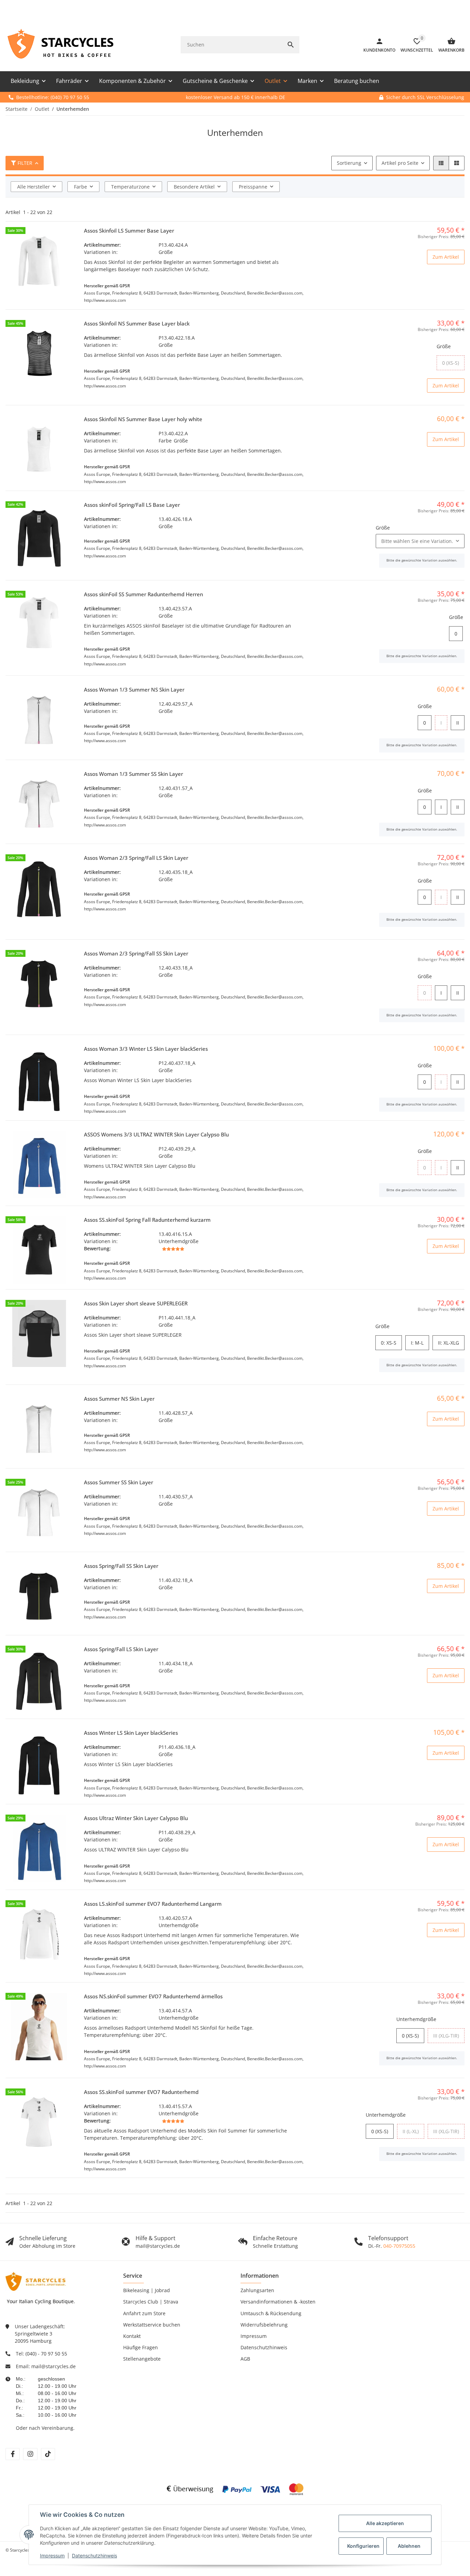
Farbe (81, 187)
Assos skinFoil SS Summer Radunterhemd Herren (143, 594)
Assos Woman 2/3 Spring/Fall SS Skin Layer (136, 953)
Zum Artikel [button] (446, 257)
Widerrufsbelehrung (264, 2325)
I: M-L (420, 1343)
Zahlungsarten (257, 2290)
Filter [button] (25, 163)
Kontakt (132, 2336)
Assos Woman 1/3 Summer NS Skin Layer (134, 690)
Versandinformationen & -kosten (278, 2302)
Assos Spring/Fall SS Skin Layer (121, 1566)
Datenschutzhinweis (94, 2556)
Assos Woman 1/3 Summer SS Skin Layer (133, 774)
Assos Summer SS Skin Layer (119, 1482)
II (459, 723)
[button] (441, 163)
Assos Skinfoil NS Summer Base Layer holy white (143, 419)
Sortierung (349, 163)
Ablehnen (409, 2546)
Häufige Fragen (141, 2347)
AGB (245, 2359)
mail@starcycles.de (54, 2366)
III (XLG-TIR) (449, 2036)
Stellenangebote (142, 2359)
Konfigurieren (363, 2546)
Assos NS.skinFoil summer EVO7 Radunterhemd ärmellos (153, 1996)
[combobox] (420, 541)
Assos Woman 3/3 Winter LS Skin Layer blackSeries (146, 1049)
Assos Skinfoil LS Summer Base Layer (129, 231)
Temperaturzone (130, 187)
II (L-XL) (413, 2131)
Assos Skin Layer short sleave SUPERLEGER (136, 1303)
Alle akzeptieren (385, 2523)
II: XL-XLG (451, 1343)
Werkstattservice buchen (152, 2325)
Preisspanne (253, 187)
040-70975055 (399, 2246)
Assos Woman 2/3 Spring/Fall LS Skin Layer (136, 858)
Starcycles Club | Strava (151, 2302)
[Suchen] (291, 45)
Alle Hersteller (34, 187)
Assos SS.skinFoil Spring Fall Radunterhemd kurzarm (147, 1220)
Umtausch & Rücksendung (271, 2313)
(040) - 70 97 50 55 (46, 2354)
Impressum (52, 2556)
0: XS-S (391, 1343)
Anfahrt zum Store (144, 2313)
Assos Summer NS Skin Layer (119, 1399)
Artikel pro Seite (400, 163)
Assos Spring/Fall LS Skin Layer (121, 1649)
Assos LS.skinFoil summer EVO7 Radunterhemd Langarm (153, 1904)
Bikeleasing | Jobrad (147, 2290)
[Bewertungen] (173, 1249)
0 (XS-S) (453, 363)
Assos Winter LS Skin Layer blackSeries (131, 1733)
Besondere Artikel (194, 187)
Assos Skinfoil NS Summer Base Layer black (137, 323)
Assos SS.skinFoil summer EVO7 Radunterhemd (141, 2092)
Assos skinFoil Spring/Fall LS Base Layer (132, 505)
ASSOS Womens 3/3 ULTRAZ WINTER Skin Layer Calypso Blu (156, 1134)
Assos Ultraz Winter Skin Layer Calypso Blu (136, 1818)
